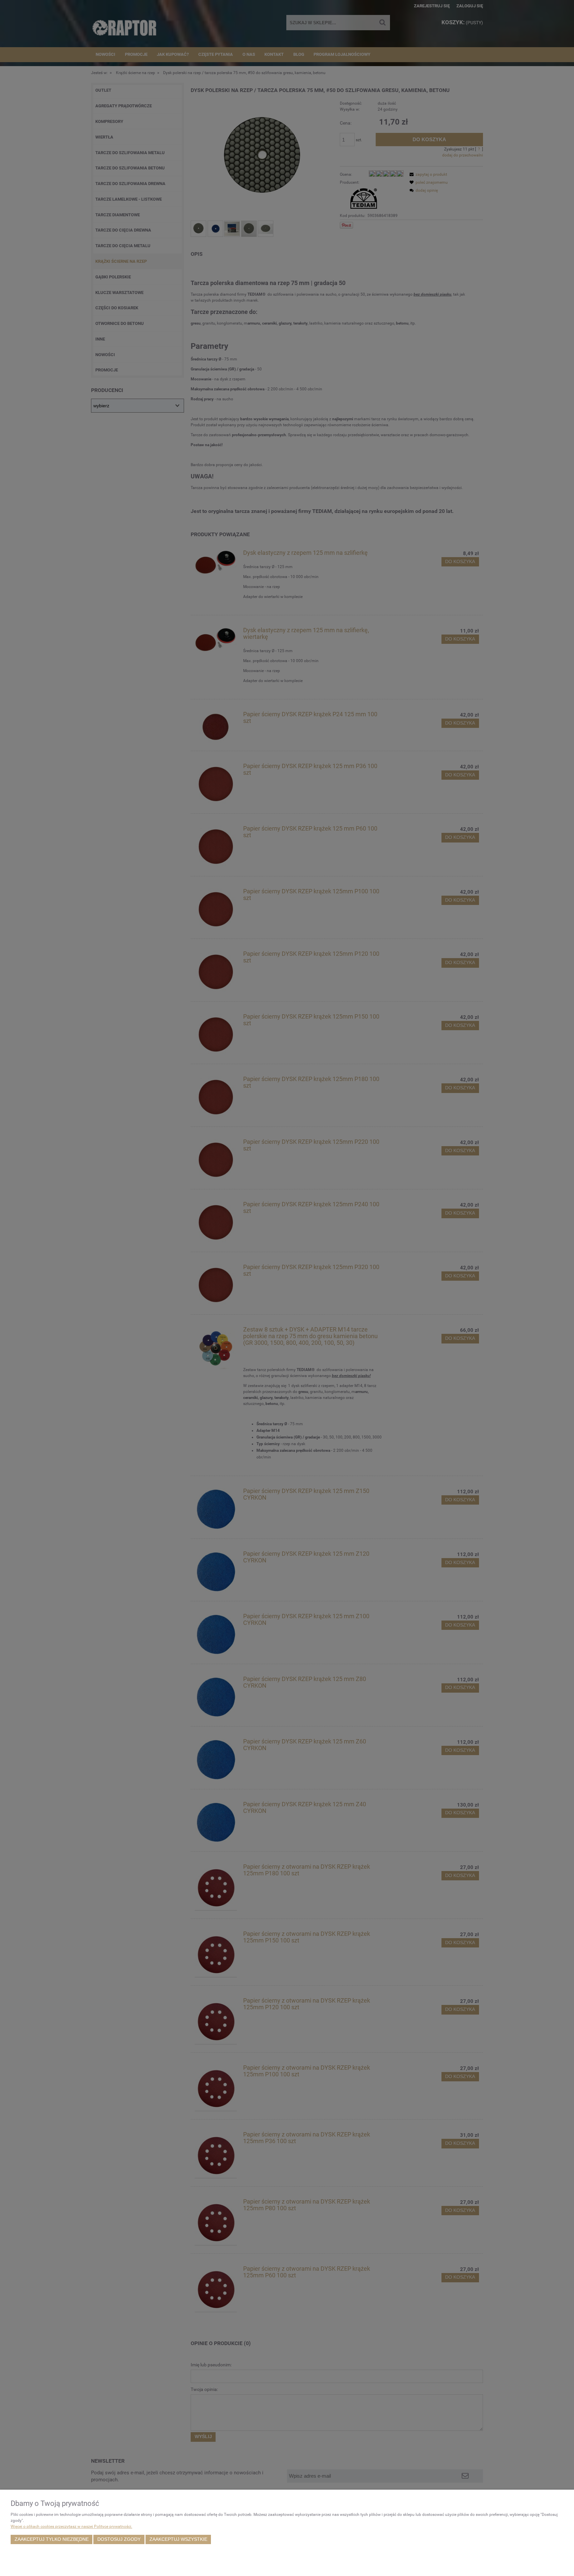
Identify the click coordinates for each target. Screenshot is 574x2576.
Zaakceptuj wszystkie (178, 2539)
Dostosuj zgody (119, 2539)
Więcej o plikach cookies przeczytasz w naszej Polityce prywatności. (71, 2526)
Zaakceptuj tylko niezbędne (52, 2539)
